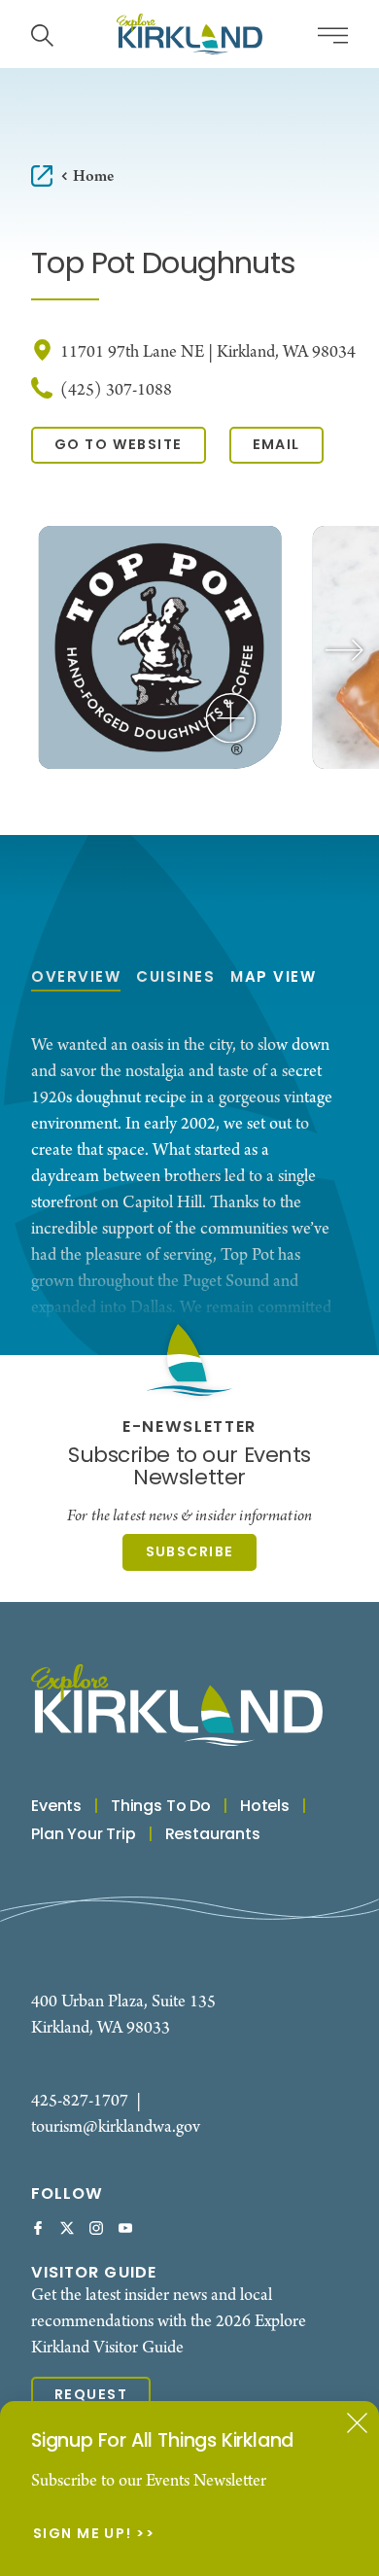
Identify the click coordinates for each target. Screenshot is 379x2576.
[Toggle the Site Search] (42, 34)
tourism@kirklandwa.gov (116, 2127)
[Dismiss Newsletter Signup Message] (357, 2423)
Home (93, 176)
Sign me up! (83, 2535)
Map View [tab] (273, 978)
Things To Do (161, 1807)
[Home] (189, 34)
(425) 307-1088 (116, 390)
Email (276, 445)
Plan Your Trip (84, 1835)
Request (91, 2395)
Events (56, 1807)
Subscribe (190, 1552)
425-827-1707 (80, 2101)
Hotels (265, 1807)
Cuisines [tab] (175, 978)
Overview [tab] (76, 978)
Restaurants (213, 1835)
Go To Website (119, 445)
